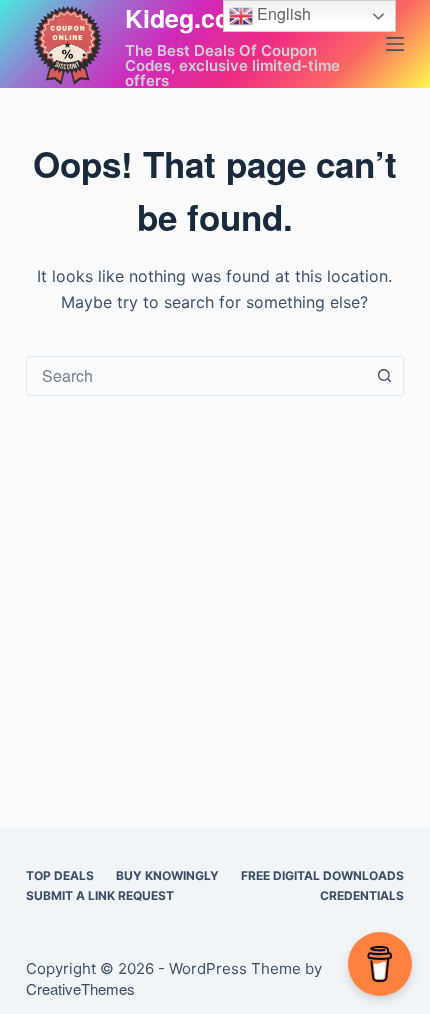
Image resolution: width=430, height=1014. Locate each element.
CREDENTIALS (362, 895)
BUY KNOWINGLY (167, 875)
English (282, 13)
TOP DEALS (60, 875)
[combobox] (196, 376)
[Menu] (395, 44)
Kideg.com (188, 18)
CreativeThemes (80, 988)
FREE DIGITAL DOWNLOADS (322, 875)
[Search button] (384, 376)
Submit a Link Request (100, 895)
